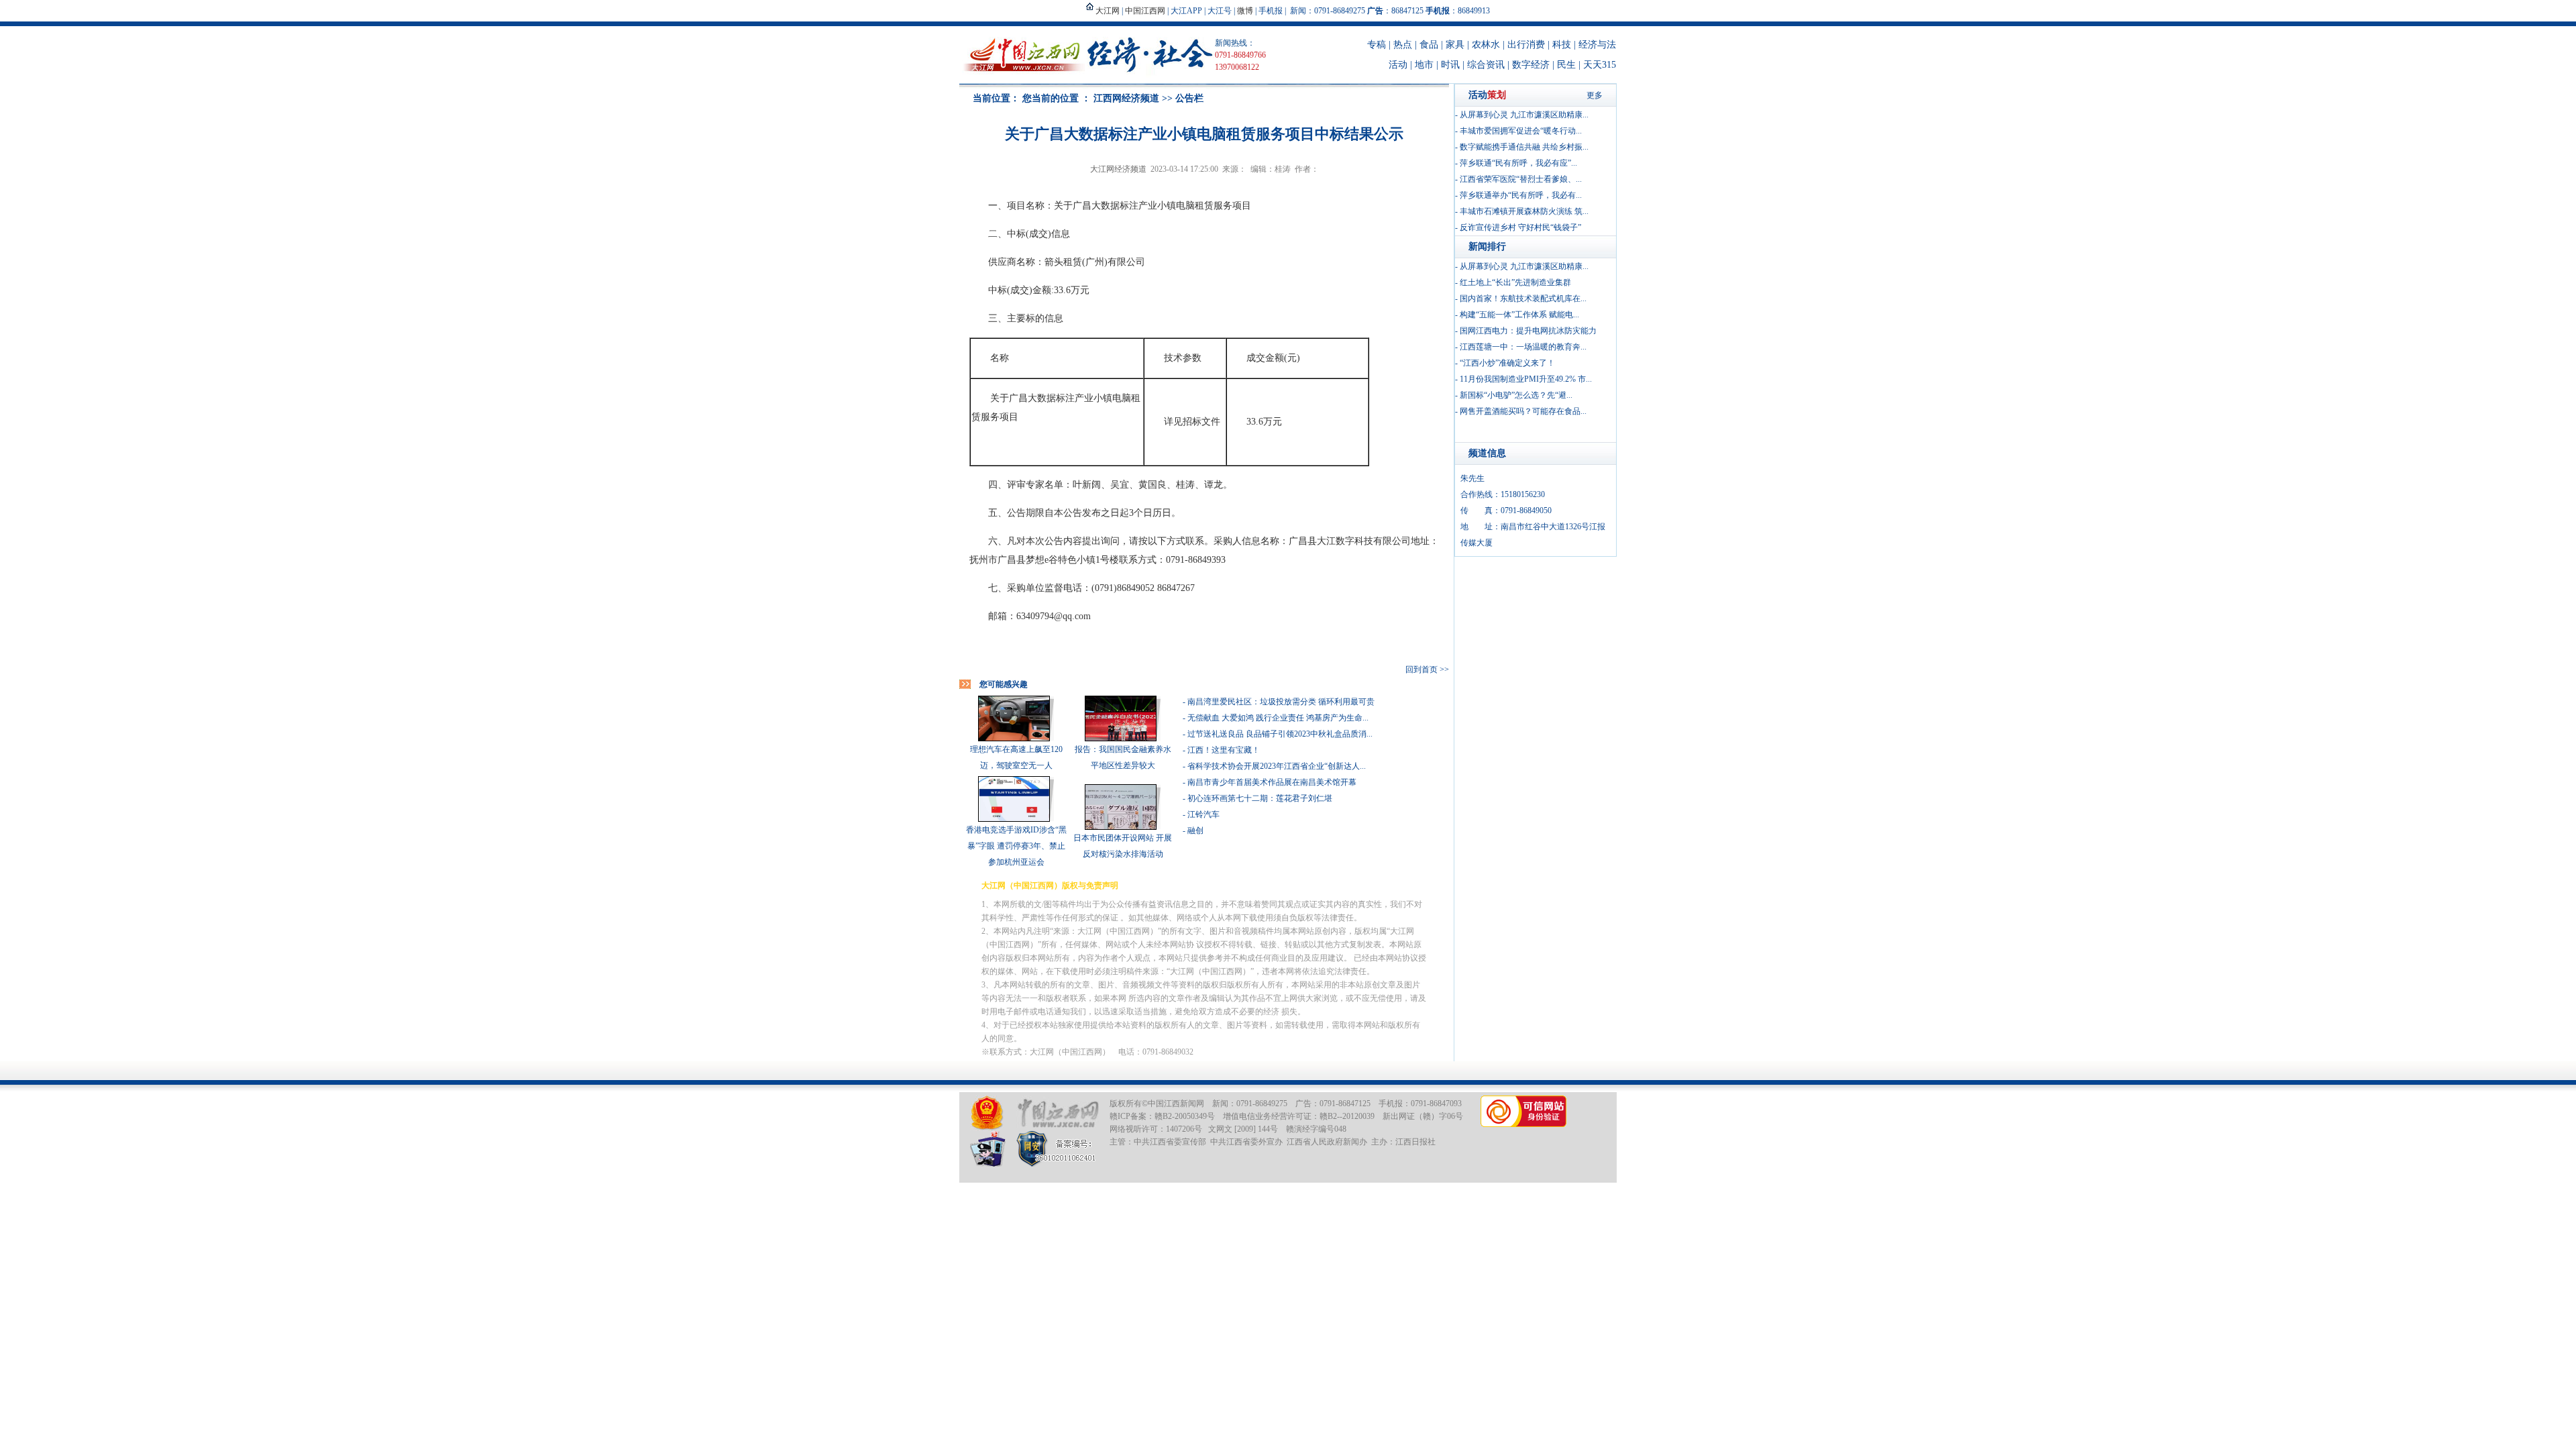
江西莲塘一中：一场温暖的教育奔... (1523, 347)
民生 (1566, 65)
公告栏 (1189, 98)
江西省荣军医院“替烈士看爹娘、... (1521, 179)
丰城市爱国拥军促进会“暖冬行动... (1521, 131)
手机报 (1271, 11)
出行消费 (1526, 45)
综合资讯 (1486, 65)
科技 (1562, 45)
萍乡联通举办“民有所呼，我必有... (1521, 195)
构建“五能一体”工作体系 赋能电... (1519, 315)
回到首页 (1421, 669)
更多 (1595, 95)
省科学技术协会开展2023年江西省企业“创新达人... (1277, 766)
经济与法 (1597, 45)
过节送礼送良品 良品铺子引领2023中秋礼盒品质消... (1280, 734)
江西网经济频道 (1126, 98)
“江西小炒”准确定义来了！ (1507, 363)
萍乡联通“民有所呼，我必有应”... (1518, 163)
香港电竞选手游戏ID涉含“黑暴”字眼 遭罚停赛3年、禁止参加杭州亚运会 (1016, 846)
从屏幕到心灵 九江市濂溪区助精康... (1524, 115)
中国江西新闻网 (1176, 1104)
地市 (1424, 65)
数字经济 (1531, 65)
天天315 (1600, 65)
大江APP (1186, 11)
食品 (1429, 45)
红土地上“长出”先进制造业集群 (1515, 282)
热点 (1403, 45)
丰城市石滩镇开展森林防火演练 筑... (1524, 211)
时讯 (1450, 65)
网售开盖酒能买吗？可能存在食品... (1523, 411)
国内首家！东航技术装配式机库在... (1523, 299)
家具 (1455, 45)
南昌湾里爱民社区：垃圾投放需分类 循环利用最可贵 (1281, 702)
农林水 (1486, 45)
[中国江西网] (1058, 1113)
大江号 (1220, 11)
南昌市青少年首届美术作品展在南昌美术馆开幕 (1272, 782)
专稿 (1377, 45)
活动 (1398, 65)
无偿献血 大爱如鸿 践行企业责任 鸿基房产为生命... (1278, 718)
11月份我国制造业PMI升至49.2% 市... (1526, 379)
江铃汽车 (1203, 814)
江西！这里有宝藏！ (1224, 750)
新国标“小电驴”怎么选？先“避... (1516, 395)
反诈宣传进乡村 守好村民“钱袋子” (1520, 227)
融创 (1195, 830)
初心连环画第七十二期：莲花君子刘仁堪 (1260, 798)
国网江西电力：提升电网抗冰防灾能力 (1528, 331)
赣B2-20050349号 (1185, 1116)
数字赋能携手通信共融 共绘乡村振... (1524, 147)
